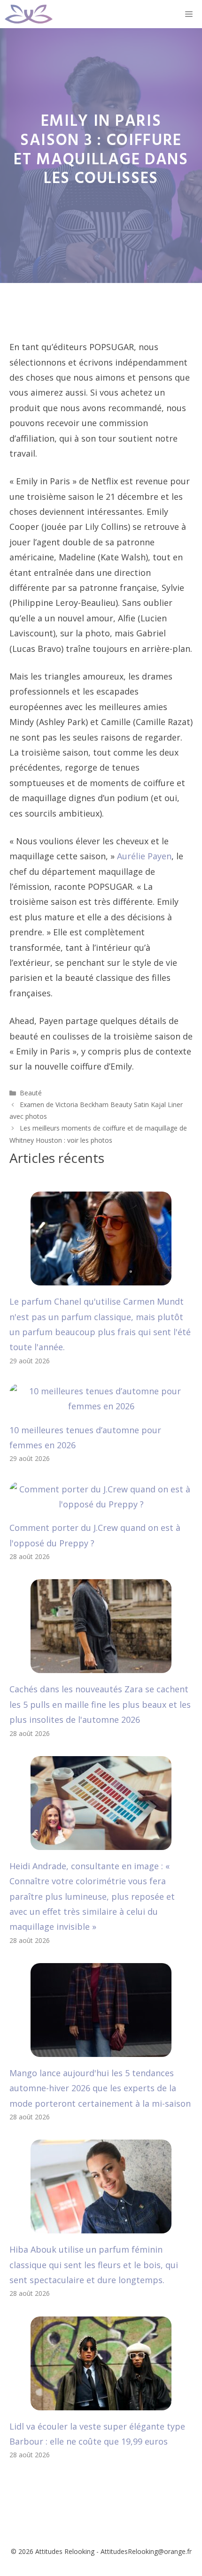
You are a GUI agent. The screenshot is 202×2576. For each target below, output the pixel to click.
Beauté (31, 1093)
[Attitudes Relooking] (29, 14)
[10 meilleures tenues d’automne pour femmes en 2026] (101, 1406)
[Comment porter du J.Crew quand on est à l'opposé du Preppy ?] (101, 1504)
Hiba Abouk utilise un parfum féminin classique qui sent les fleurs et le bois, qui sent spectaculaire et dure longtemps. (94, 2265)
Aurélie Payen (144, 856)
